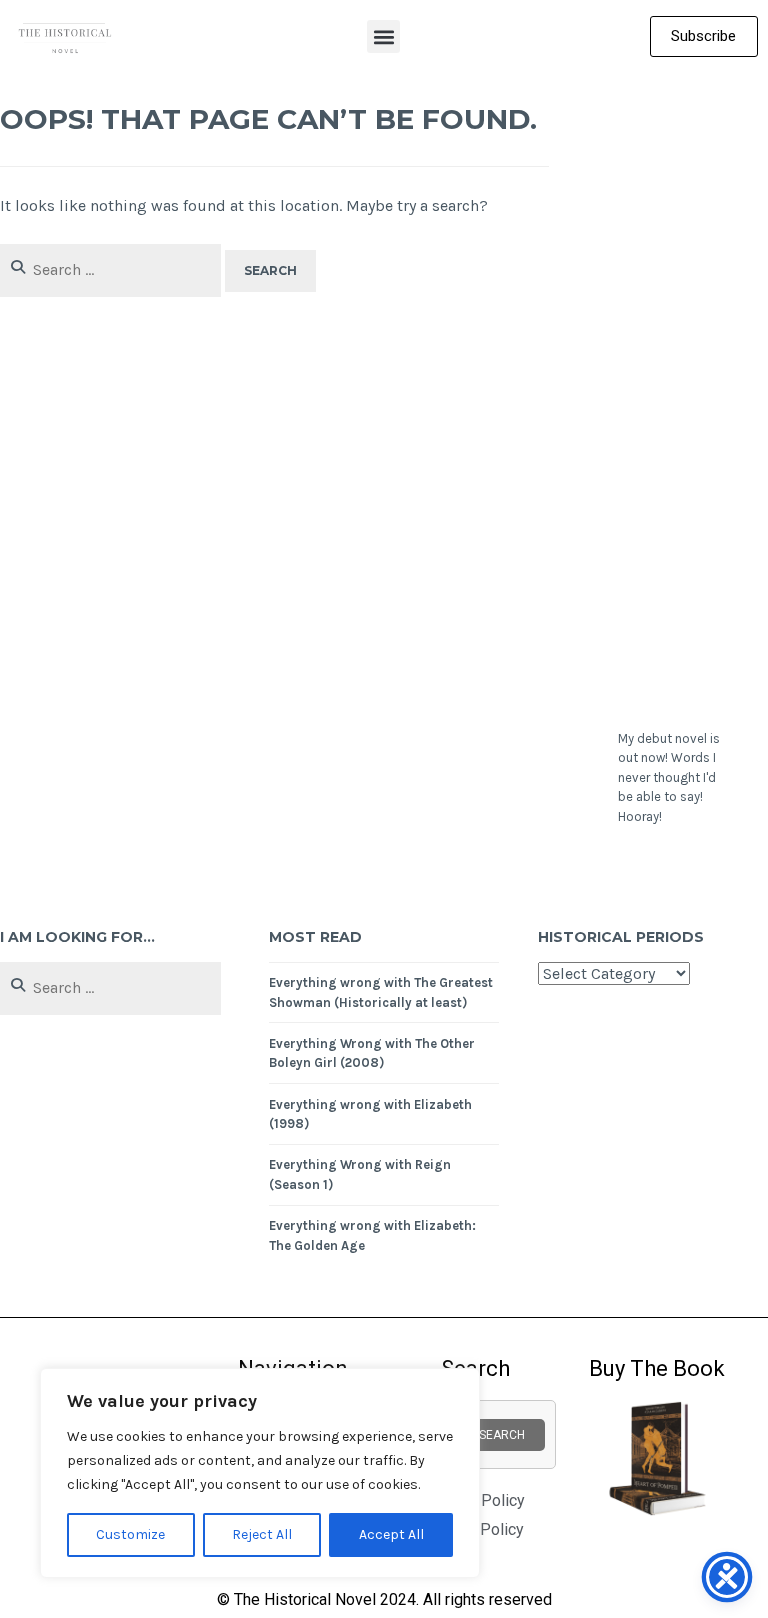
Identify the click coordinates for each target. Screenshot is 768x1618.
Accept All (391, 1534)
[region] (260, 1473)
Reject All (262, 1534)
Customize (130, 1534)
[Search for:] (112, 269)
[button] (383, 36)
